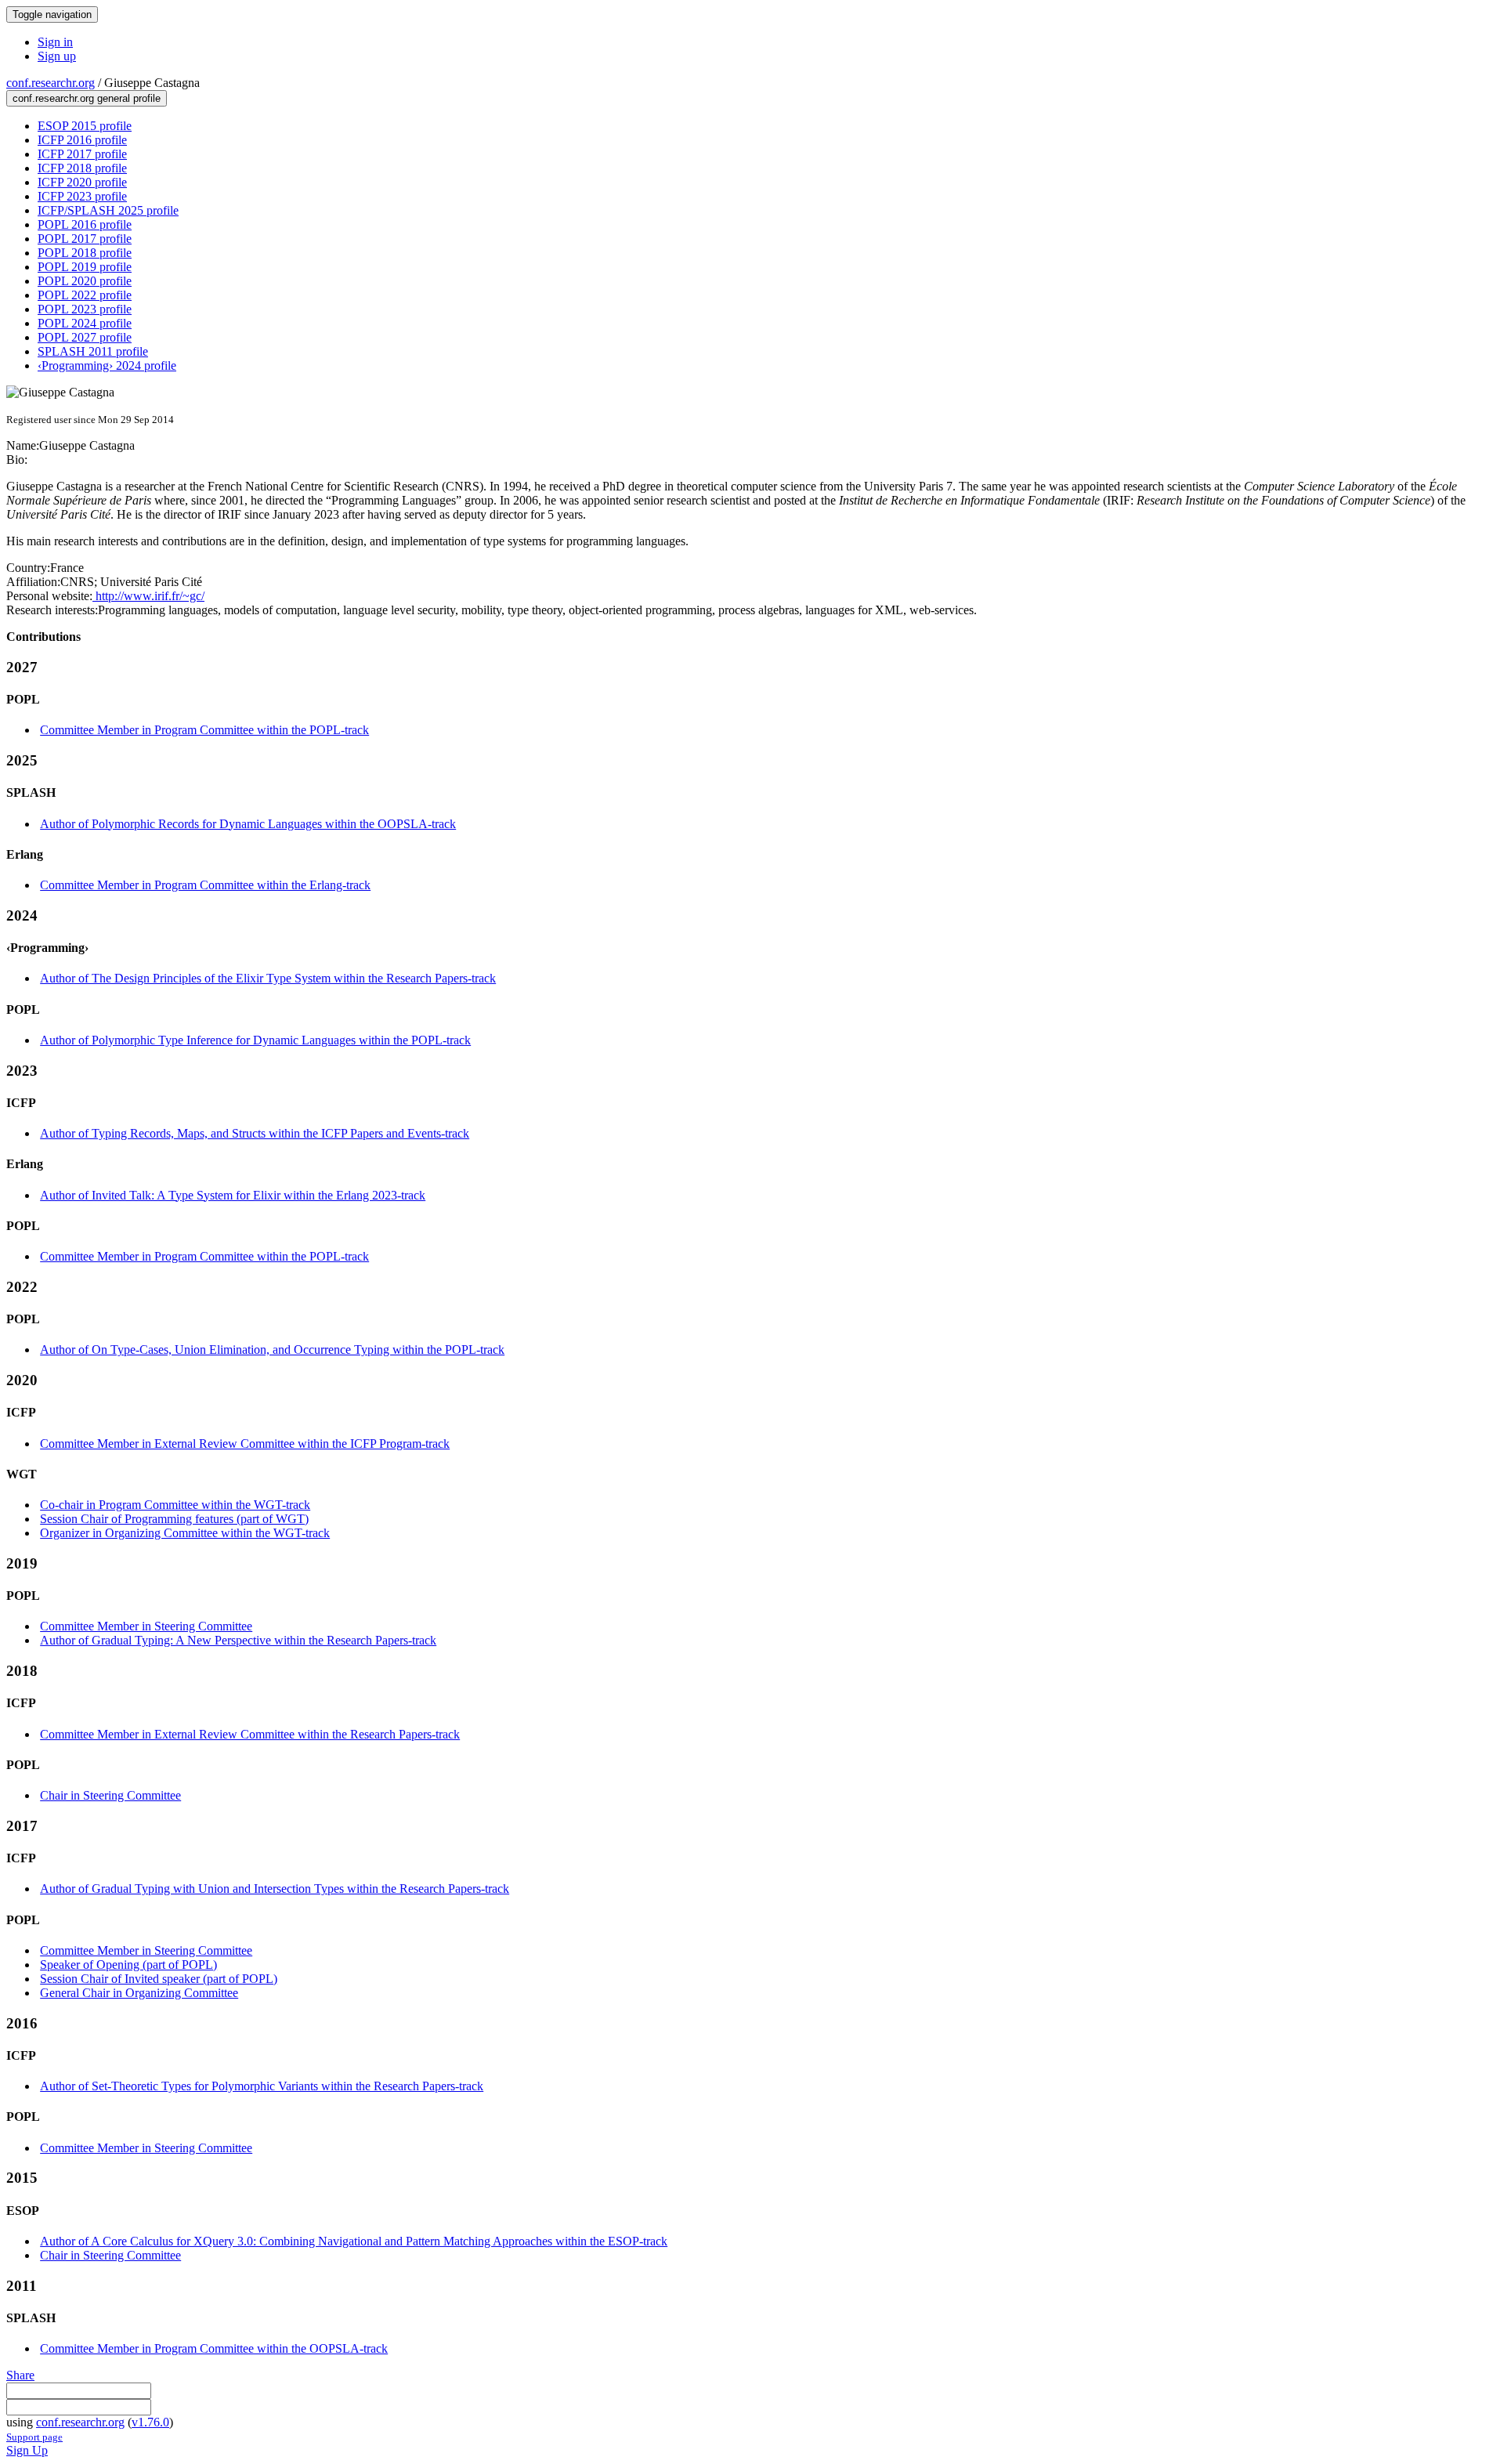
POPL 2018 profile (85, 253)
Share (20, 2375)
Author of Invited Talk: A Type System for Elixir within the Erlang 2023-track (233, 1195)
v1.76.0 (150, 2422)
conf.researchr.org (51, 83)
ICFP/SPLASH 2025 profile (108, 210)
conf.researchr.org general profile (87, 98)
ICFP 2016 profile (82, 140)
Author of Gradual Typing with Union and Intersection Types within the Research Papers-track (275, 1889)
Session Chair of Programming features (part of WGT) (174, 1519)
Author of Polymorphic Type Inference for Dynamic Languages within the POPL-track (255, 1040)
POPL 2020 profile (85, 281)
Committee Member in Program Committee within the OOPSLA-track (214, 2348)
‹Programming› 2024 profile (107, 365)
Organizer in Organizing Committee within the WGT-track (185, 1533)
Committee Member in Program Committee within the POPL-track (204, 730)
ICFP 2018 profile (82, 168)
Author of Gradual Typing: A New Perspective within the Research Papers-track (238, 1640)
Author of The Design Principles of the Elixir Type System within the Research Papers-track (268, 978)
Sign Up (27, 2450)
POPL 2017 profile (85, 239)
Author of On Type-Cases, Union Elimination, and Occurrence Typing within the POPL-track (272, 1350)
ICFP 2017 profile (82, 154)
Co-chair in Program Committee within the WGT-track (175, 1505)
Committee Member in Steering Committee (146, 1626)
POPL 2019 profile (85, 267)
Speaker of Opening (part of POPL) (128, 1965)
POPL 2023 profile (85, 309)
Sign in (55, 42)
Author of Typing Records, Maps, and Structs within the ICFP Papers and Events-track (255, 1133)
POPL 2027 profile (85, 337)
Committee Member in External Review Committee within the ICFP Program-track (245, 1444)
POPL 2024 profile (85, 323)
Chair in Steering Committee (110, 1795)
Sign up (57, 56)
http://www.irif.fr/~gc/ (148, 596)
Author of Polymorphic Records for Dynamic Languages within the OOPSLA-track (248, 824)
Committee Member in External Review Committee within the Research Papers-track (250, 1734)
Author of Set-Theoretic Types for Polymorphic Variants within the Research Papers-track (262, 2086)
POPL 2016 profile (85, 224)
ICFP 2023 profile (82, 196)
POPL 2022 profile (85, 295)
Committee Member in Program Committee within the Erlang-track (205, 885)
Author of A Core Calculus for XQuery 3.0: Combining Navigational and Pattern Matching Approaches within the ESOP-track (354, 2241)
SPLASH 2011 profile (93, 351)
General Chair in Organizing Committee (139, 1993)
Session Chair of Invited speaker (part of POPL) (159, 1979)
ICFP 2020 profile (82, 182)
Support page (34, 2437)
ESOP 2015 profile (85, 126)
